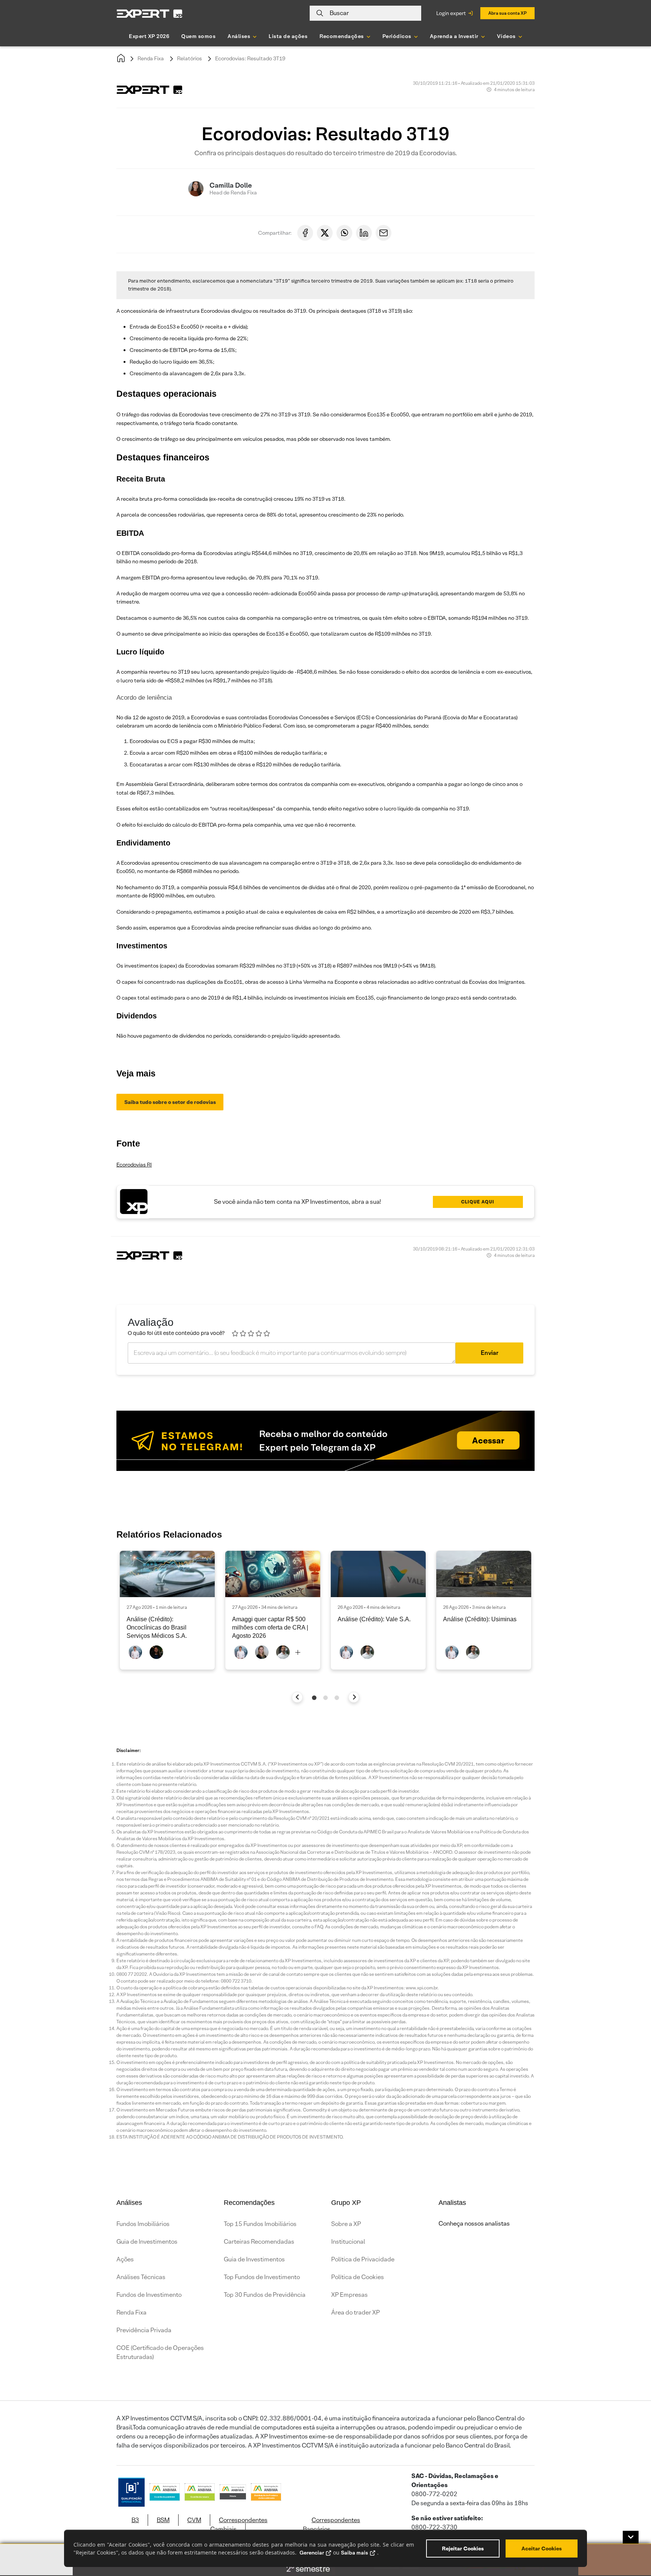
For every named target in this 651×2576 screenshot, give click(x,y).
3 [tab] (337, 1698)
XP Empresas (349, 2295)
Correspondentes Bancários (332, 2525)
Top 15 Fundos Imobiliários (260, 2224)
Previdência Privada (144, 2330)
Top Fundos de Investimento (262, 2277)
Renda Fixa (151, 58)
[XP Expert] (150, 13)
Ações (125, 2259)
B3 (135, 2520)
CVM (194, 2520)
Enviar (490, 1353)
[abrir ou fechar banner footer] (631, 2537)
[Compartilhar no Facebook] (305, 233)
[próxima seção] (354, 1697)
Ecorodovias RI (134, 1165)
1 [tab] (314, 1698)
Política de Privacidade (363, 2259)
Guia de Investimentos (147, 2242)
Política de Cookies (358, 2277)
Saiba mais (355, 2553)
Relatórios (189, 58)
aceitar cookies (542, 2548)
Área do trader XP (355, 2312)
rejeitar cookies (463, 2548)
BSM (163, 2520)
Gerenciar (312, 2553)
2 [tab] (325, 1698)
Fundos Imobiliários (143, 2224)
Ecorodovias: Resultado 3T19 (250, 58)
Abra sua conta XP (507, 13)
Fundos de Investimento (149, 2295)
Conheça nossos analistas (474, 2224)
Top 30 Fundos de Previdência (265, 2295)
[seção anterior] (297, 1697)
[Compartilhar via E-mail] (384, 233)
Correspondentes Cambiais (239, 2525)
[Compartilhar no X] (325, 233)
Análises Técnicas (141, 2277)
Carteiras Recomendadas (259, 2242)
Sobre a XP (346, 2224)
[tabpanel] (167, 1610)
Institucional (348, 2242)
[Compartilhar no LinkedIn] (364, 233)
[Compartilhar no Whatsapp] (344, 233)
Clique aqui (478, 1202)
